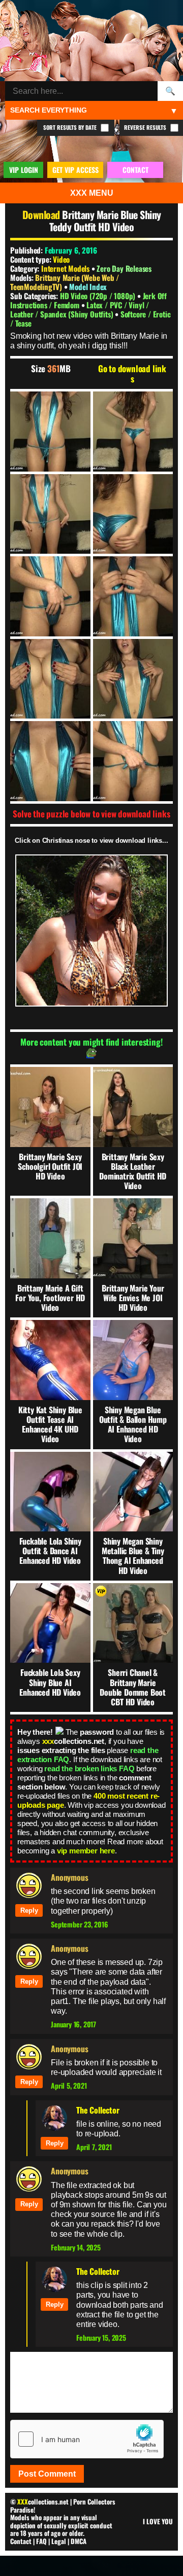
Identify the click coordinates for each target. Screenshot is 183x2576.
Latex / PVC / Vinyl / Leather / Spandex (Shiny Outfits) (80, 309)
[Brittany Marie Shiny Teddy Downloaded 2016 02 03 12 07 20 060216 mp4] (50, 432)
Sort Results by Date (71, 127)
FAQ (41, 2541)
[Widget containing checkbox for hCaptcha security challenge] (87, 2439)
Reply (29, 1910)
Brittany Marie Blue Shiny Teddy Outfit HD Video (105, 221)
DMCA (79, 2541)
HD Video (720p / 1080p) (99, 296)
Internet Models (65, 268)
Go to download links (132, 374)
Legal (59, 2541)
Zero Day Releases (124, 268)
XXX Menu (92, 193)
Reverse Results (146, 127)
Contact (21, 2541)
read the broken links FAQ (89, 1768)
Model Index (88, 287)
